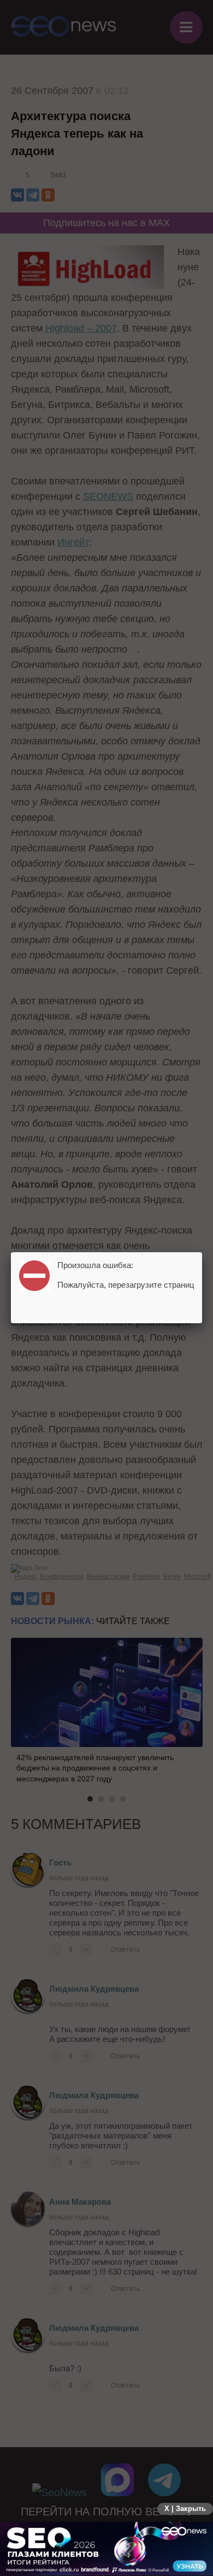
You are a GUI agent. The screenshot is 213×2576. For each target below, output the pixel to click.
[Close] (202, 1252)
